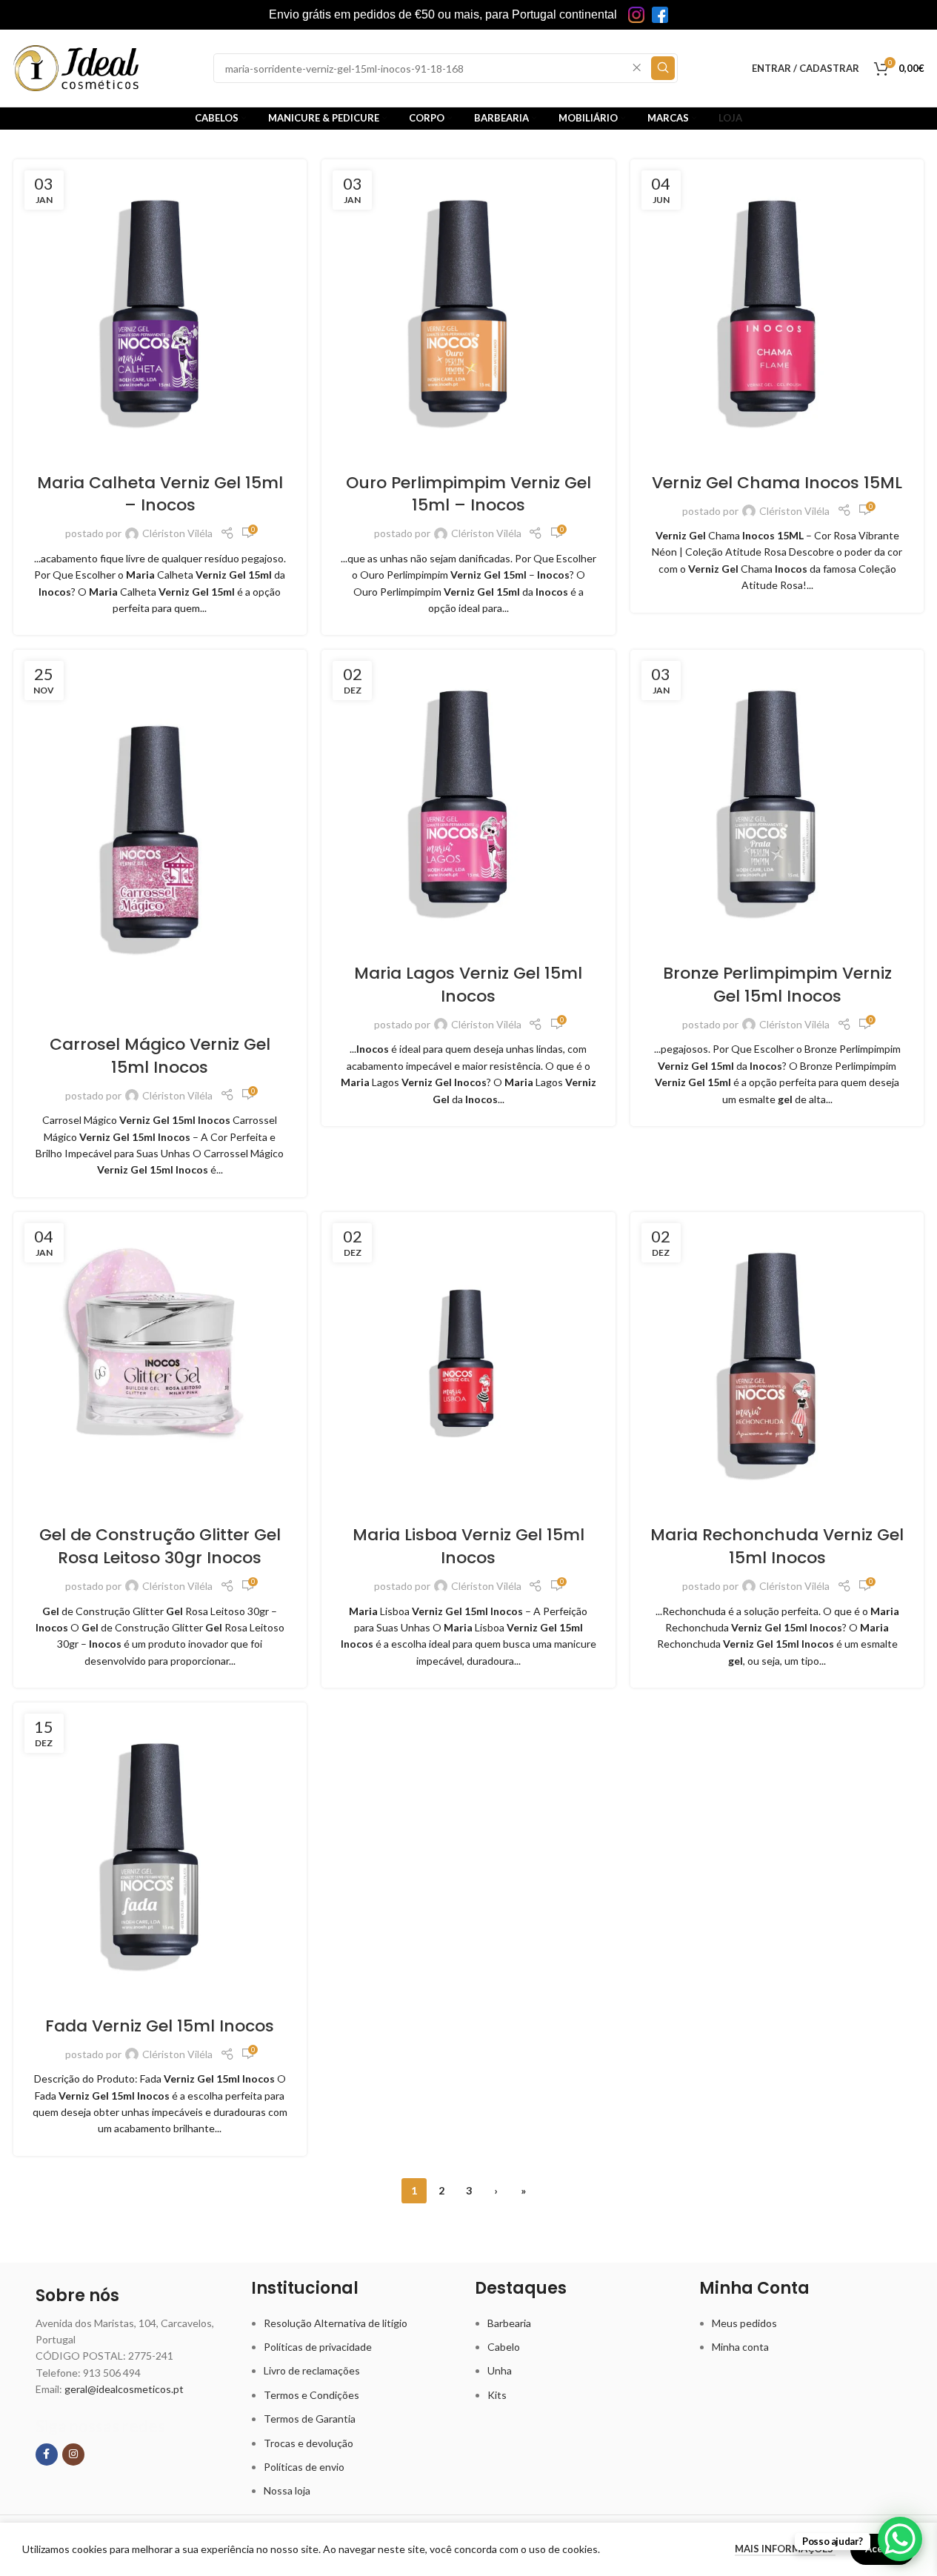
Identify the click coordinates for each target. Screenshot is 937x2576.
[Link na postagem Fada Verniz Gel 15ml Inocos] (160, 1850)
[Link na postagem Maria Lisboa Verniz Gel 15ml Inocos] (469, 1359)
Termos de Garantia (310, 2419)
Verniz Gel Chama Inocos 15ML (777, 483)
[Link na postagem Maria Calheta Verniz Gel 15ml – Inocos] (160, 306)
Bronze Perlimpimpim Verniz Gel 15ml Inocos (777, 985)
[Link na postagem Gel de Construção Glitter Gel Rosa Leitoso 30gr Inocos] (160, 1359)
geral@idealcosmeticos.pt (124, 2389)
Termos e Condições (311, 2395)
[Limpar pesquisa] (637, 68)
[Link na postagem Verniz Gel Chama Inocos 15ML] (777, 306)
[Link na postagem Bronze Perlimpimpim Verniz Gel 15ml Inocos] (777, 797)
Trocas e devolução (309, 2443)
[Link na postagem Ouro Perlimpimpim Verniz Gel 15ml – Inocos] (469, 306)
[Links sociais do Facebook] (47, 2454)
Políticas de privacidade (318, 2347)
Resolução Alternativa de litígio (336, 2323)
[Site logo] (76, 67)
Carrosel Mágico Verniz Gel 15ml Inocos (160, 1056)
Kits (497, 2395)
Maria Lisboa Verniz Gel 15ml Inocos (469, 1546)
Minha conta (740, 2347)
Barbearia (509, 2323)
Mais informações (785, 2549)
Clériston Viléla (177, 533)
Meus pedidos (744, 2323)
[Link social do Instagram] (73, 2454)
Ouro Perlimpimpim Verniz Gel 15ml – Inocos (469, 494)
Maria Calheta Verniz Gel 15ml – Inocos (160, 494)
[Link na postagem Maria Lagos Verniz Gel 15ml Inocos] (469, 797)
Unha (500, 2370)
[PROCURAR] (663, 68)
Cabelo (504, 2347)
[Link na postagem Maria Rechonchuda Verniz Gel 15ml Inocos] (777, 1359)
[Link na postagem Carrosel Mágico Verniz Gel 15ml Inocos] (160, 832)
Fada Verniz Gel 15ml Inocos (160, 2026)
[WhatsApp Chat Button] (900, 2539)
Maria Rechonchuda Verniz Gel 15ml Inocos (777, 1546)
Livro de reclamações (312, 2370)
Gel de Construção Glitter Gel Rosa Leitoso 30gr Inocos (160, 1546)
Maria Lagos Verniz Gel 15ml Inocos (468, 985)
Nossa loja (287, 2490)
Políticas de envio (304, 2467)
